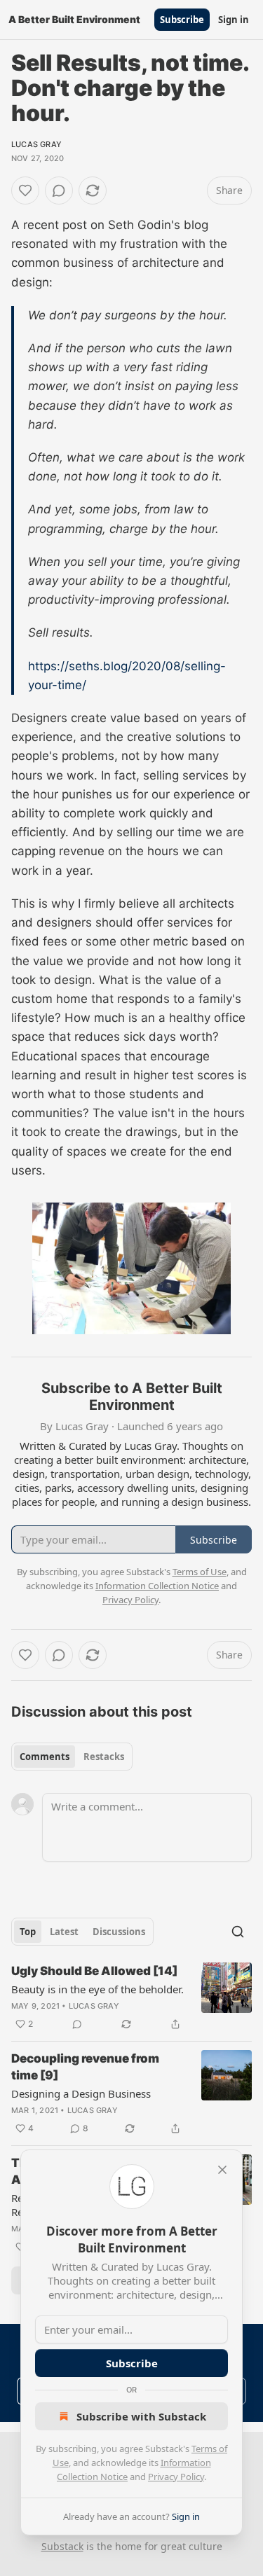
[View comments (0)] (59, 191)
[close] (222, 2170)
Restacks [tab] (104, 1757)
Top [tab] (28, 1932)
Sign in (234, 20)
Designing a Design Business (81, 2093)
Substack (62, 2546)
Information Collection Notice (157, 1586)
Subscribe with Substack (141, 2416)
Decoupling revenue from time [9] (85, 2067)
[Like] (25, 191)
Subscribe (182, 20)
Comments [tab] (45, 1757)
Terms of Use (200, 1572)
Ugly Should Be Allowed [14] (94, 1971)
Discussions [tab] (119, 1932)
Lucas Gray (36, 144)
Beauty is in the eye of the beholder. (97, 1989)
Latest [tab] (64, 1932)
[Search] (238, 1932)
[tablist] (72, 1757)
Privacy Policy (176, 2477)
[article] (131, 1997)
